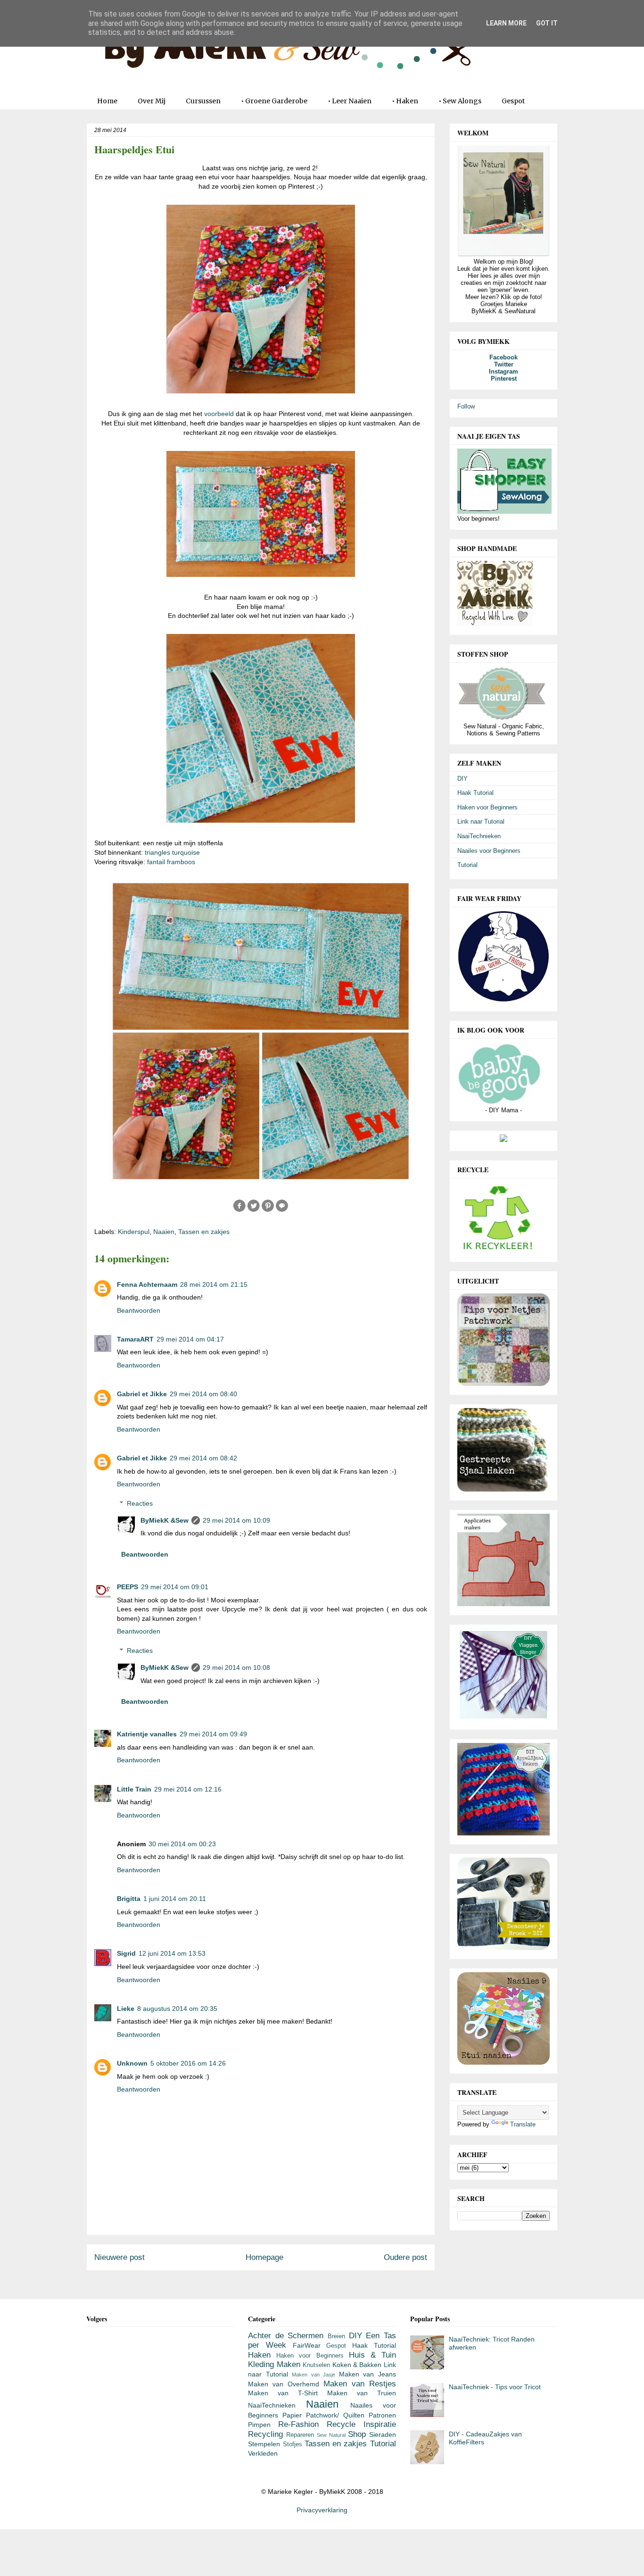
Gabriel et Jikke (142, 1394)
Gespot (513, 101)
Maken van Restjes (360, 2384)
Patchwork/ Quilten (335, 2415)
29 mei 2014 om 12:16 (188, 1789)
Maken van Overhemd (284, 2384)
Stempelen (264, 2444)
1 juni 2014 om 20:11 (175, 1899)
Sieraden (383, 2434)
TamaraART (135, 1339)
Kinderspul (134, 1232)
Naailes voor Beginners (489, 851)
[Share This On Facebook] (239, 1210)
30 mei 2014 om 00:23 (182, 1844)
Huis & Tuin (372, 2355)
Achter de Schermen (286, 2336)
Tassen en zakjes (204, 1232)
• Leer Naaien (350, 101)
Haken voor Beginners (487, 807)
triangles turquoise (172, 852)
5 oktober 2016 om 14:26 (188, 2063)
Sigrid (126, 1953)
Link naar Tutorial (481, 821)
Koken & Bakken (357, 2365)
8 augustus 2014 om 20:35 (177, 2009)
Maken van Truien (362, 2393)
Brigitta (129, 1899)
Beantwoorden (139, 1310)
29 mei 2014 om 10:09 (236, 1520)
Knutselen (316, 2365)
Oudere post (405, 2257)
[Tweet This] (254, 1210)
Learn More (506, 23)
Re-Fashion (298, 2424)
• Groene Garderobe (274, 101)
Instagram (504, 371)
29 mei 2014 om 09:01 (175, 1587)
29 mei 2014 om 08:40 (203, 1394)
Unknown (132, 2063)
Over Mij (152, 101)
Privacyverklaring (322, 2510)
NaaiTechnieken (479, 836)
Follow (466, 406)
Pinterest (504, 379)
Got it (547, 23)
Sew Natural (331, 2435)
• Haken (405, 101)
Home (107, 101)
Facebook (504, 357)
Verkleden (263, 2453)
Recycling (265, 2434)
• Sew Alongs (460, 101)
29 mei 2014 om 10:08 (236, 1667)
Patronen (382, 2415)
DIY (462, 779)
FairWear (307, 2345)
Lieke (126, 2009)
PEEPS (128, 1587)
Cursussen (203, 101)
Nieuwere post (120, 2257)
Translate (523, 2124)
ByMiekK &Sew (165, 1520)
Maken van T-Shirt (283, 2393)
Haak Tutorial (475, 793)
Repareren (300, 2435)
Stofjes (293, 2444)
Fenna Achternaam (147, 1284)
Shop (357, 2434)
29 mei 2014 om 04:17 (190, 1339)
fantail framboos (171, 862)
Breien (336, 2336)
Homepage (264, 2257)
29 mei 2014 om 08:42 (203, 1458)
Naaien (164, 1232)
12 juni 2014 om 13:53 (172, 1953)
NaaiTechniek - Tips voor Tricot (495, 2387)
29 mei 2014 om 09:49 (213, 1734)
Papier (292, 2415)
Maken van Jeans (367, 2374)
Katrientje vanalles (147, 1734)
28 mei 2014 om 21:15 (214, 1284)
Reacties (140, 1503)
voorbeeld (219, 414)
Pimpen (259, 2425)
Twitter (504, 364)
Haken (259, 2355)
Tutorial (467, 865)
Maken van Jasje (314, 2375)
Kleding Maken (274, 2364)
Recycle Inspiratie (361, 2424)
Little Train (134, 1789)
